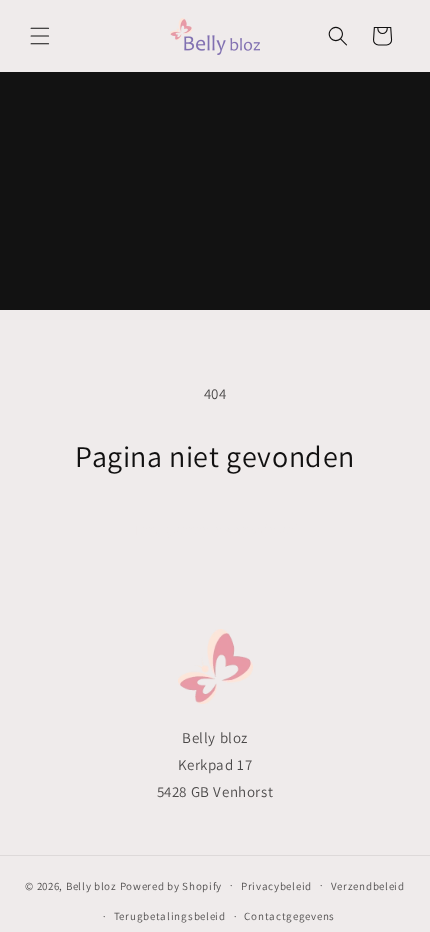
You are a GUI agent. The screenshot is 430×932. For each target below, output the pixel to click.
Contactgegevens (289, 916)
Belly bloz (91, 885)
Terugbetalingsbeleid (170, 916)
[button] (40, 36)
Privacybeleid (276, 886)
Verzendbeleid (368, 886)
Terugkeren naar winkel (215, 529)
